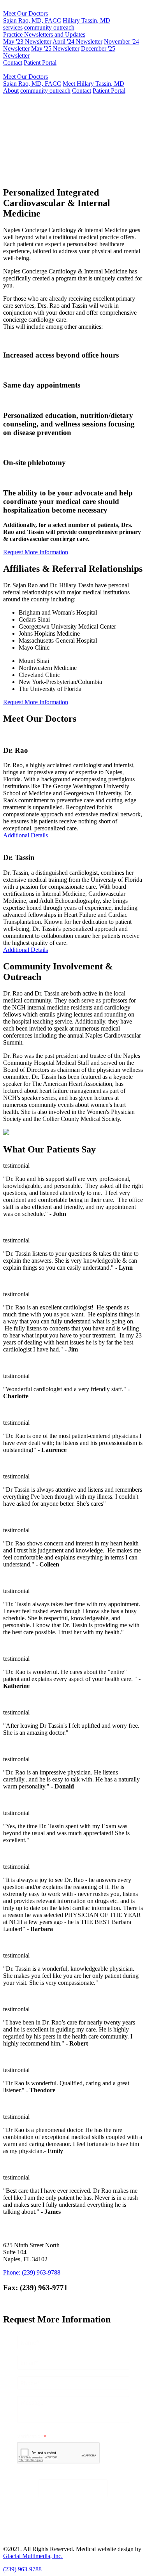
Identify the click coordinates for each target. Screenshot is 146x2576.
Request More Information (56, 176)
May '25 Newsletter (55, 48)
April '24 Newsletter (77, 41)
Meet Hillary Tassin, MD (93, 84)
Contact (13, 63)
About (11, 91)
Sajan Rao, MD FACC (40, 137)
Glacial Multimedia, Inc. (33, 2556)
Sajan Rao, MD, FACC (32, 20)
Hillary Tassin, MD (86, 20)
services (13, 27)
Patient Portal (40, 63)
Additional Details (26, 835)
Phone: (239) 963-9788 (32, 2272)
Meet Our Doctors (26, 13)
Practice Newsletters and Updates (44, 34)
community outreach (49, 27)
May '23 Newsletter (27, 41)
